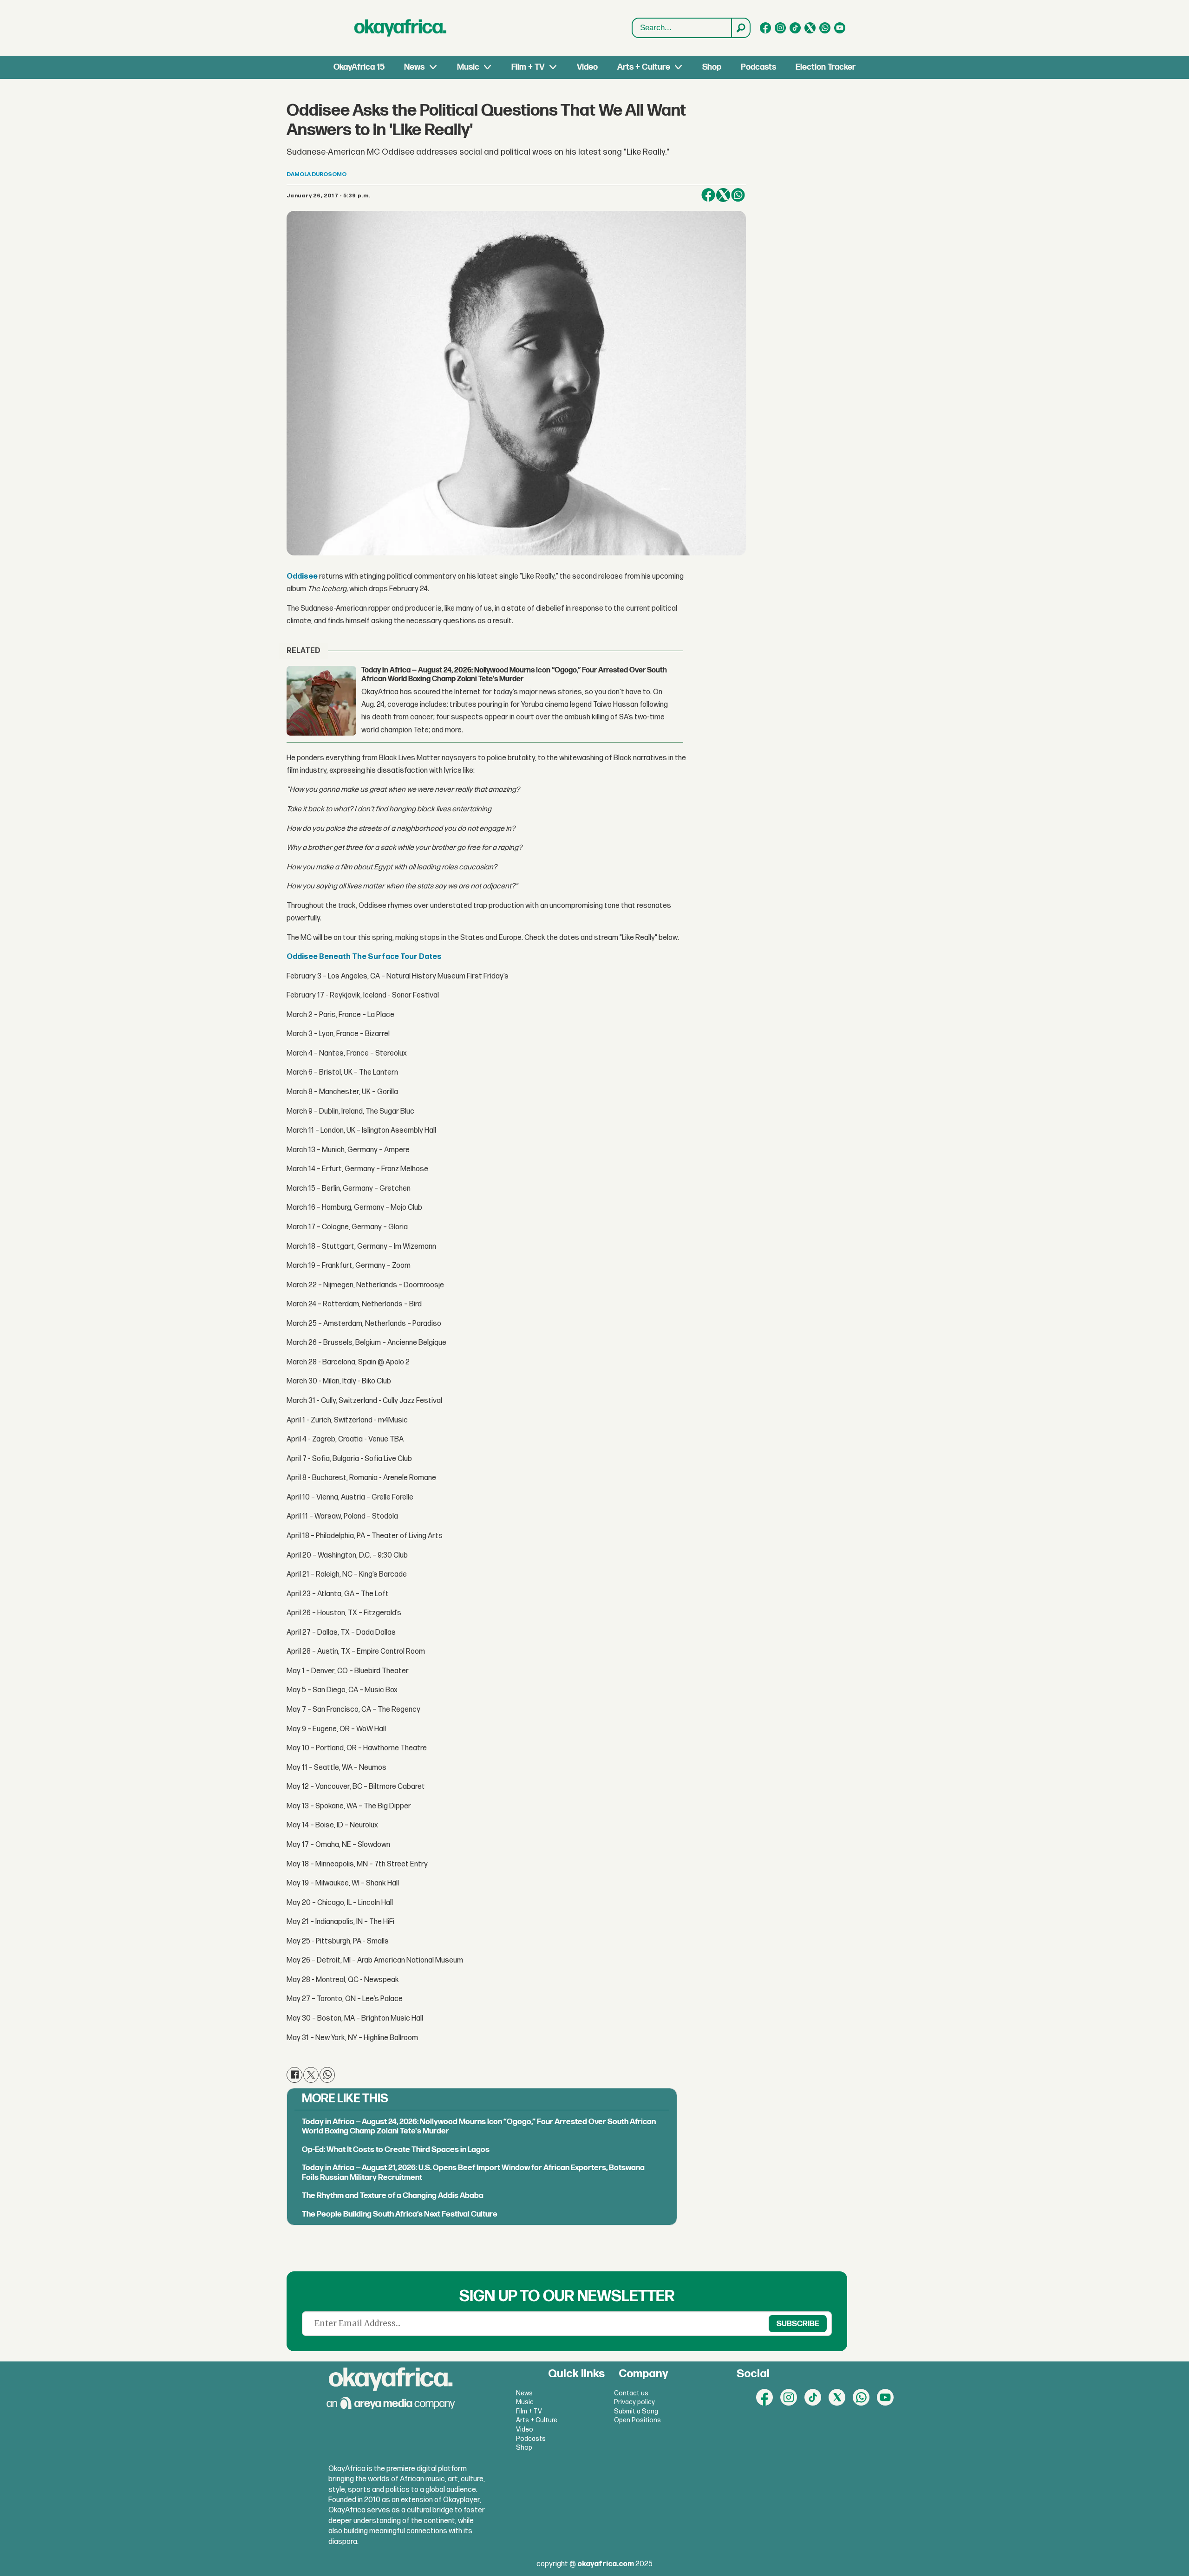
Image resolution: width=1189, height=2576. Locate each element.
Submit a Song (636, 2411)
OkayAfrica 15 (359, 67)
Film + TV (528, 67)
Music (468, 67)
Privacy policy (634, 2402)
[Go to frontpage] (400, 28)
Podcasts (758, 67)
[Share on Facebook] (708, 195)
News (414, 67)
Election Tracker (826, 67)
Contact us (631, 2393)
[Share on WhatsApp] (327, 2075)
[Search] (740, 28)
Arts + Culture (644, 67)
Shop (712, 67)
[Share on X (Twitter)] (723, 195)
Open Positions (637, 2420)
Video (587, 67)
